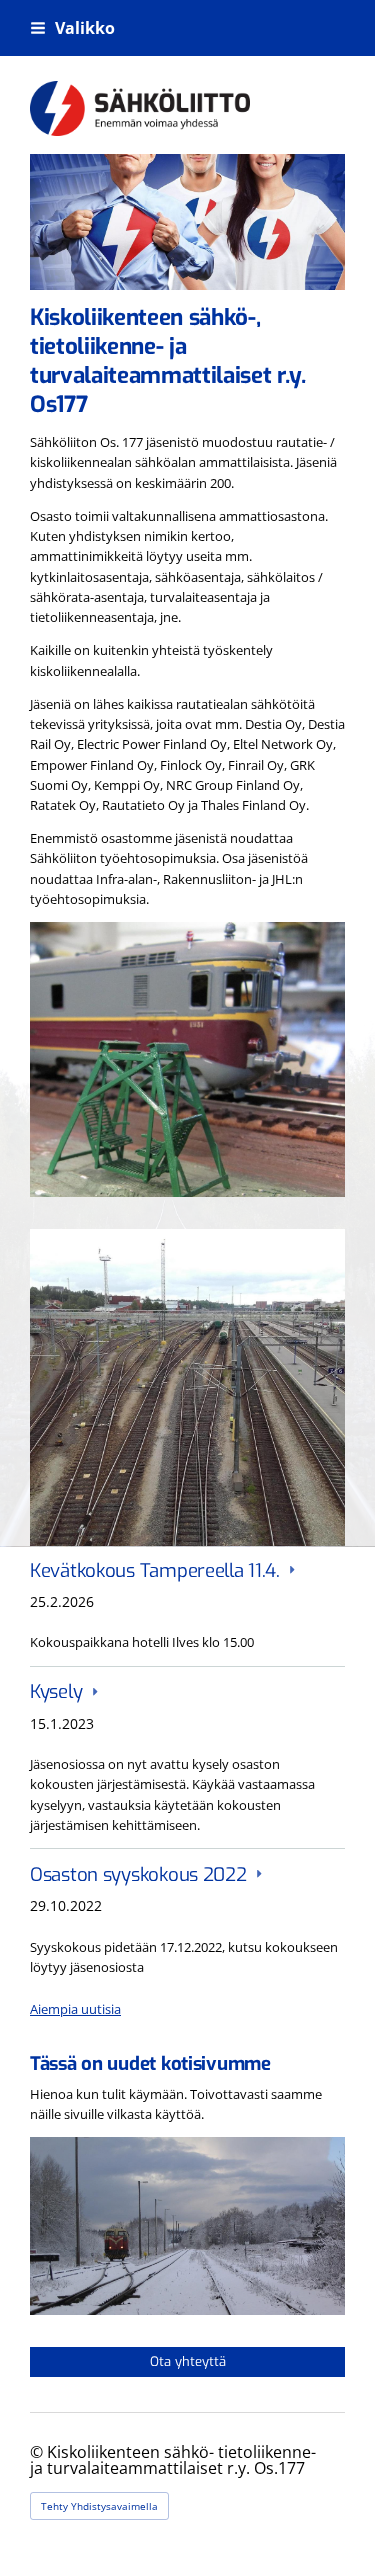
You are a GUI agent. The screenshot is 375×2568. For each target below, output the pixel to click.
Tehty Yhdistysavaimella (99, 2506)
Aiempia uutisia (75, 2009)
